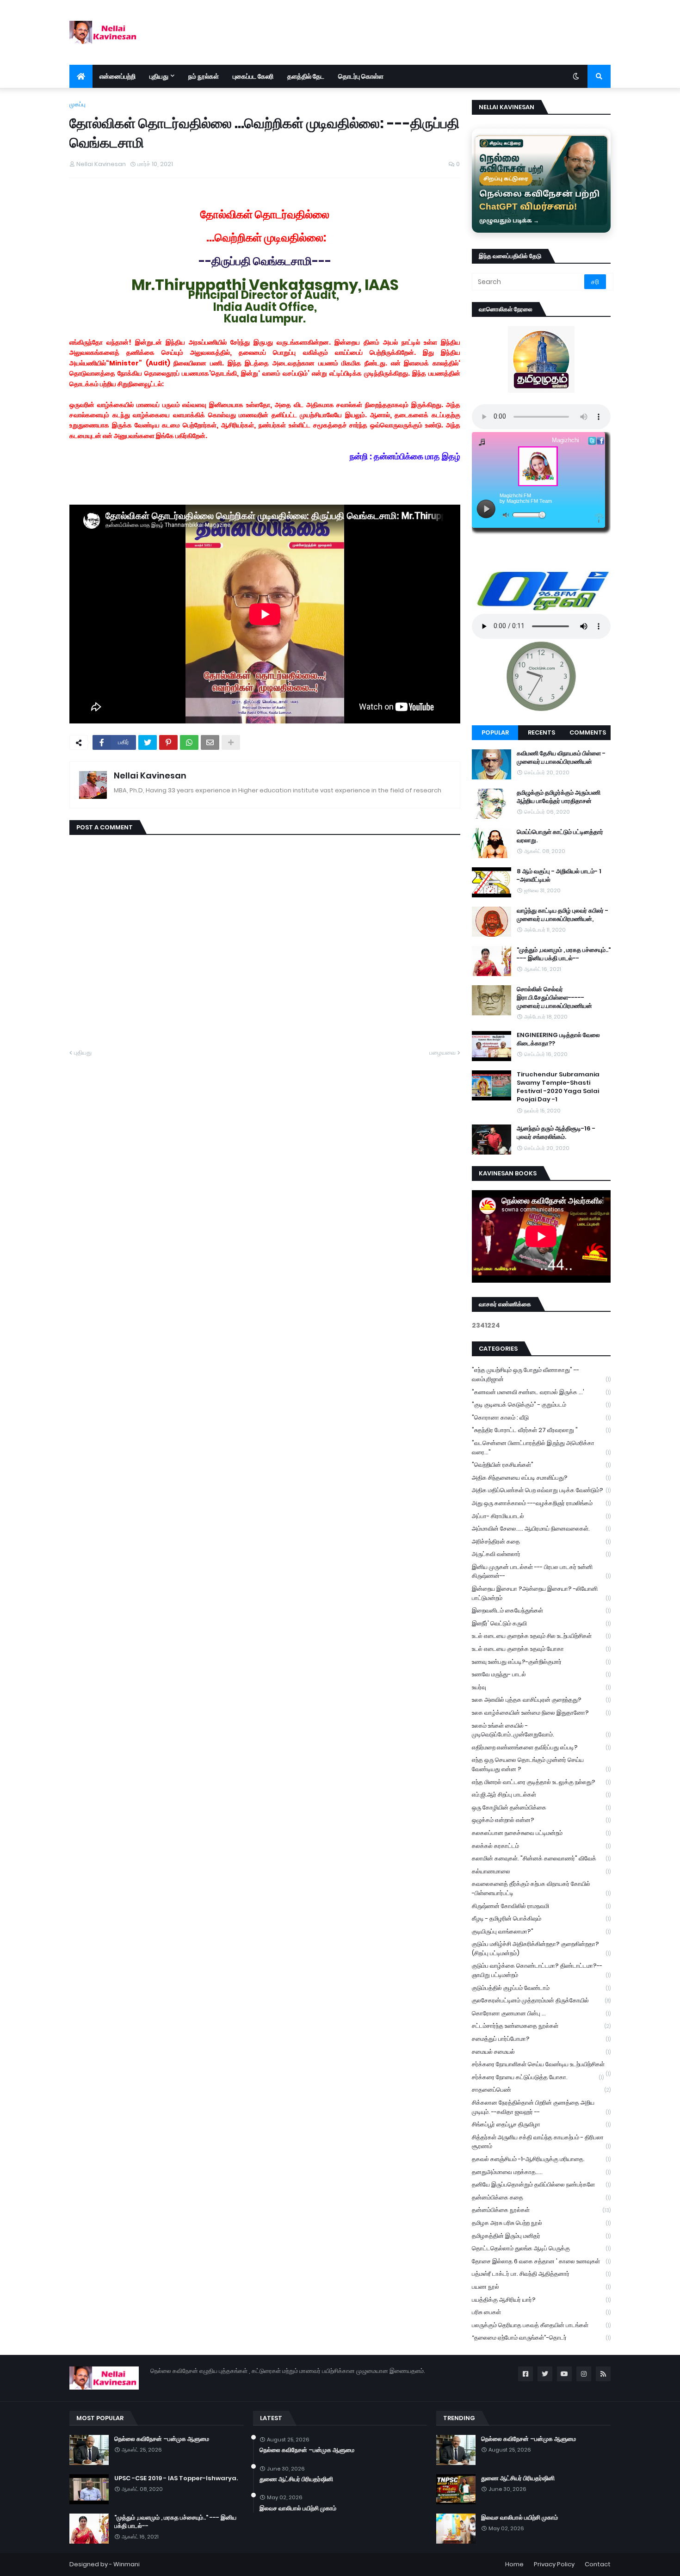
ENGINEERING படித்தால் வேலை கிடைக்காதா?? (558, 1039)
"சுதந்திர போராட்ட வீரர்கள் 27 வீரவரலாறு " (541, 1430)
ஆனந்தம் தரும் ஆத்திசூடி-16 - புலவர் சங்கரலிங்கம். (556, 1133)
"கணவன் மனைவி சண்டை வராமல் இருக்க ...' (541, 1392)
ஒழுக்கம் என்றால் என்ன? (541, 1820)
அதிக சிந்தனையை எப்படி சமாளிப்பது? (541, 1478)
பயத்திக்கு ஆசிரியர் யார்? (541, 2300)
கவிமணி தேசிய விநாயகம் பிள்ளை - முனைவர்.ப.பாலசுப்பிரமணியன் (561, 758)
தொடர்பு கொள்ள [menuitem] (361, 76)
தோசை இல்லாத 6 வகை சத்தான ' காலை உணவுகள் (541, 2261)
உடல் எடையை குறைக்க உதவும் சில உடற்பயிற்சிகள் (541, 1636)
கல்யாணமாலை (541, 1871)
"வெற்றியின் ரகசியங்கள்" (541, 1465)
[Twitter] (148, 742)
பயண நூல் (541, 2287)
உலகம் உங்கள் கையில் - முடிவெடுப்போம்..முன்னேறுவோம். (541, 1730)
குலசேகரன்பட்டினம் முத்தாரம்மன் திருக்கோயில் (541, 2000)
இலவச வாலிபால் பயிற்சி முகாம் (298, 2508)
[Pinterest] (168, 742)
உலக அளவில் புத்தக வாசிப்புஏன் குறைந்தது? (541, 1700)
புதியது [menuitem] (159, 76)
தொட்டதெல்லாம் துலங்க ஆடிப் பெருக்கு (541, 2248)
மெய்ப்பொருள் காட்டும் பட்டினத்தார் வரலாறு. (560, 836)
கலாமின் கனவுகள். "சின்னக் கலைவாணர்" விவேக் (541, 1858)
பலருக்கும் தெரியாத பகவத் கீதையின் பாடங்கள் (541, 2325)
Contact (598, 2564)
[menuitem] (81, 76)
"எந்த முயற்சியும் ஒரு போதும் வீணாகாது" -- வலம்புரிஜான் (541, 1374)
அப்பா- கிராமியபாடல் (541, 1516)
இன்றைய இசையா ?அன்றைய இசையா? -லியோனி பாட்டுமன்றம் (541, 1593)
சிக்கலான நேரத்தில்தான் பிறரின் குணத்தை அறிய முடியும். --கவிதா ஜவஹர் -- (541, 2107)
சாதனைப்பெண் (541, 2090)
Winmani (127, 2564)
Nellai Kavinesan (150, 775)
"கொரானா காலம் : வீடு (541, 1418)
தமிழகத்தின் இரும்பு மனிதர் (541, 2236)
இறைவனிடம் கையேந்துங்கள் (541, 1610)
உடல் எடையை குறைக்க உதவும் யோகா (541, 1649)
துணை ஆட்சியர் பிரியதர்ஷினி (296, 2479)
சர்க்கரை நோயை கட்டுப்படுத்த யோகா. (538, 2077)
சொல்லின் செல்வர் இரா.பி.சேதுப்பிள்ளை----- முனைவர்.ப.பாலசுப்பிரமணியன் (554, 998)
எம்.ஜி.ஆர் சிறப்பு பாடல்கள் (541, 1795)
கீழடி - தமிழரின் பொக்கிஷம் (541, 1918)
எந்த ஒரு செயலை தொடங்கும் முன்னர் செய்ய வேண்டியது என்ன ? (541, 1764)
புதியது (83, 1053)
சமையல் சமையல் (541, 2052)
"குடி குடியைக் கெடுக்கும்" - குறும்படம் (541, 1405)
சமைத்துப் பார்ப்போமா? (541, 2039)
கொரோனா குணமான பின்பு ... (541, 2013)
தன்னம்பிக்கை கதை (541, 2197)
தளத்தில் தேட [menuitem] (306, 76)
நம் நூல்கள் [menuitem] (204, 76)
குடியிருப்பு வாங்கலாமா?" (541, 1931)
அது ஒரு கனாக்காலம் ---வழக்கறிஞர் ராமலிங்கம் (541, 1503)
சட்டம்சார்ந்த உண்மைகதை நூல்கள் (541, 2026)
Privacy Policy (554, 2564)
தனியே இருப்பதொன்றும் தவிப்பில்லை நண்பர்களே (541, 2184)
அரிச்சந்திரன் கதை (541, 1541)
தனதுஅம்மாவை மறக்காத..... (541, 2172)
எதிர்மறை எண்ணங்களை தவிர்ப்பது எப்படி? (541, 1747)
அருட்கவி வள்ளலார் (541, 1554)
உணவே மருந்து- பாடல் (541, 1674)
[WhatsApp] (189, 742)
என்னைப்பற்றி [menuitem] (117, 76)
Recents (541, 732)
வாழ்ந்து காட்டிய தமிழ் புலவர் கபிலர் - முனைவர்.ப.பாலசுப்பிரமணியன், (563, 915)
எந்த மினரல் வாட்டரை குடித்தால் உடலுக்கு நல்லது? (541, 1782)
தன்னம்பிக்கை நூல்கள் (541, 2210)
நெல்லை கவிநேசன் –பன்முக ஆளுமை (162, 2439)
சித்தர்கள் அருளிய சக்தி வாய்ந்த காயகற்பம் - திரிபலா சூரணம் (541, 2142)
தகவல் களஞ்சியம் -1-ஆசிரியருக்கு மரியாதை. (541, 2159)
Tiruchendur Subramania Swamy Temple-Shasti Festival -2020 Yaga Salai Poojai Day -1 (558, 1087)
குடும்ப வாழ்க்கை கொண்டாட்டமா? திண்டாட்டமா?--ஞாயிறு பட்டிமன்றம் (541, 1970)
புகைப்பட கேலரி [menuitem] (253, 76)
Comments (588, 732)
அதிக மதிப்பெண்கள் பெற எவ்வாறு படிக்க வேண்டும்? (541, 1490)
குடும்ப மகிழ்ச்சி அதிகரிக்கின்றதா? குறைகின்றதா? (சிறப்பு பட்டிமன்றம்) (541, 1949)
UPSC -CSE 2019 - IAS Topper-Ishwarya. (176, 2478)
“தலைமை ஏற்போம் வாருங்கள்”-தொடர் (541, 2338)
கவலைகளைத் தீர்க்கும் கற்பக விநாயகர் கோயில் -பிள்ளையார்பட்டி (541, 1888)
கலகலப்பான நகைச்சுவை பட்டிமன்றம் (541, 1833)
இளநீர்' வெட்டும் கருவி (541, 1623)
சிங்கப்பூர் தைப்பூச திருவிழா (541, 2124)
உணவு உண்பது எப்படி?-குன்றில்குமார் (541, 1662)
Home (514, 2564)
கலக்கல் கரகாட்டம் (541, 1846)
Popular (495, 732)
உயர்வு (541, 1687)
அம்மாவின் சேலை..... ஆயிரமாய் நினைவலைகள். (541, 1529)
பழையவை (442, 1053)
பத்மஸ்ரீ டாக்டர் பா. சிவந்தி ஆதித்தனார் (541, 2274)
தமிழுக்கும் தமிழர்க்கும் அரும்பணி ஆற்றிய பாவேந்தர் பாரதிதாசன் (559, 797)
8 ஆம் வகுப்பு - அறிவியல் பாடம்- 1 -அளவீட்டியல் (559, 876)
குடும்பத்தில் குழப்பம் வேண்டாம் (541, 1988)
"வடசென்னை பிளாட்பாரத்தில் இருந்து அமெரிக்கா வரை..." (541, 1448)
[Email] (210, 742)
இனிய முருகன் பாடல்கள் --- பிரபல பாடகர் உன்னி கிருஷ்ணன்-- (541, 1572)
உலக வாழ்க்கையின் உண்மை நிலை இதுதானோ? (541, 1713)
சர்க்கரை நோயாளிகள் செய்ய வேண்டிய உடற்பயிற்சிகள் (541, 2065)
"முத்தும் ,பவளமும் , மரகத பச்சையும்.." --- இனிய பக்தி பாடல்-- (564, 954)
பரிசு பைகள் (541, 2312)
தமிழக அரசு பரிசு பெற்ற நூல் (541, 2223)
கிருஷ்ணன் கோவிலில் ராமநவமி (541, 1906)
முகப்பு (77, 104)
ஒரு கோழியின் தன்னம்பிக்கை (541, 1807)
